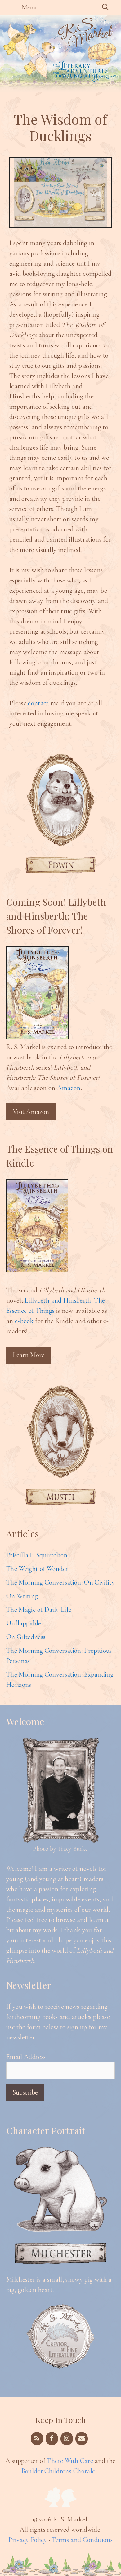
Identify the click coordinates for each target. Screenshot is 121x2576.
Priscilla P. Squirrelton (37, 1555)
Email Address (26, 2057)
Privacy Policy (28, 2540)
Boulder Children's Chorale (58, 2471)
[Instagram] (67, 2439)
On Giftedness (26, 1637)
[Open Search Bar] (105, 7)
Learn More (29, 1355)
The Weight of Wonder (37, 1569)
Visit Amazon (31, 1112)
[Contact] (82, 2439)
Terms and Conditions (82, 2540)
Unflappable (24, 1623)
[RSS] (37, 2439)
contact (38, 703)
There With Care (70, 2461)
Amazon (69, 1088)
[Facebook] (52, 2439)
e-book (24, 1321)
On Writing (22, 1596)
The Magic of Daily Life (39, 1610)
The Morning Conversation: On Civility (60, 1582)
